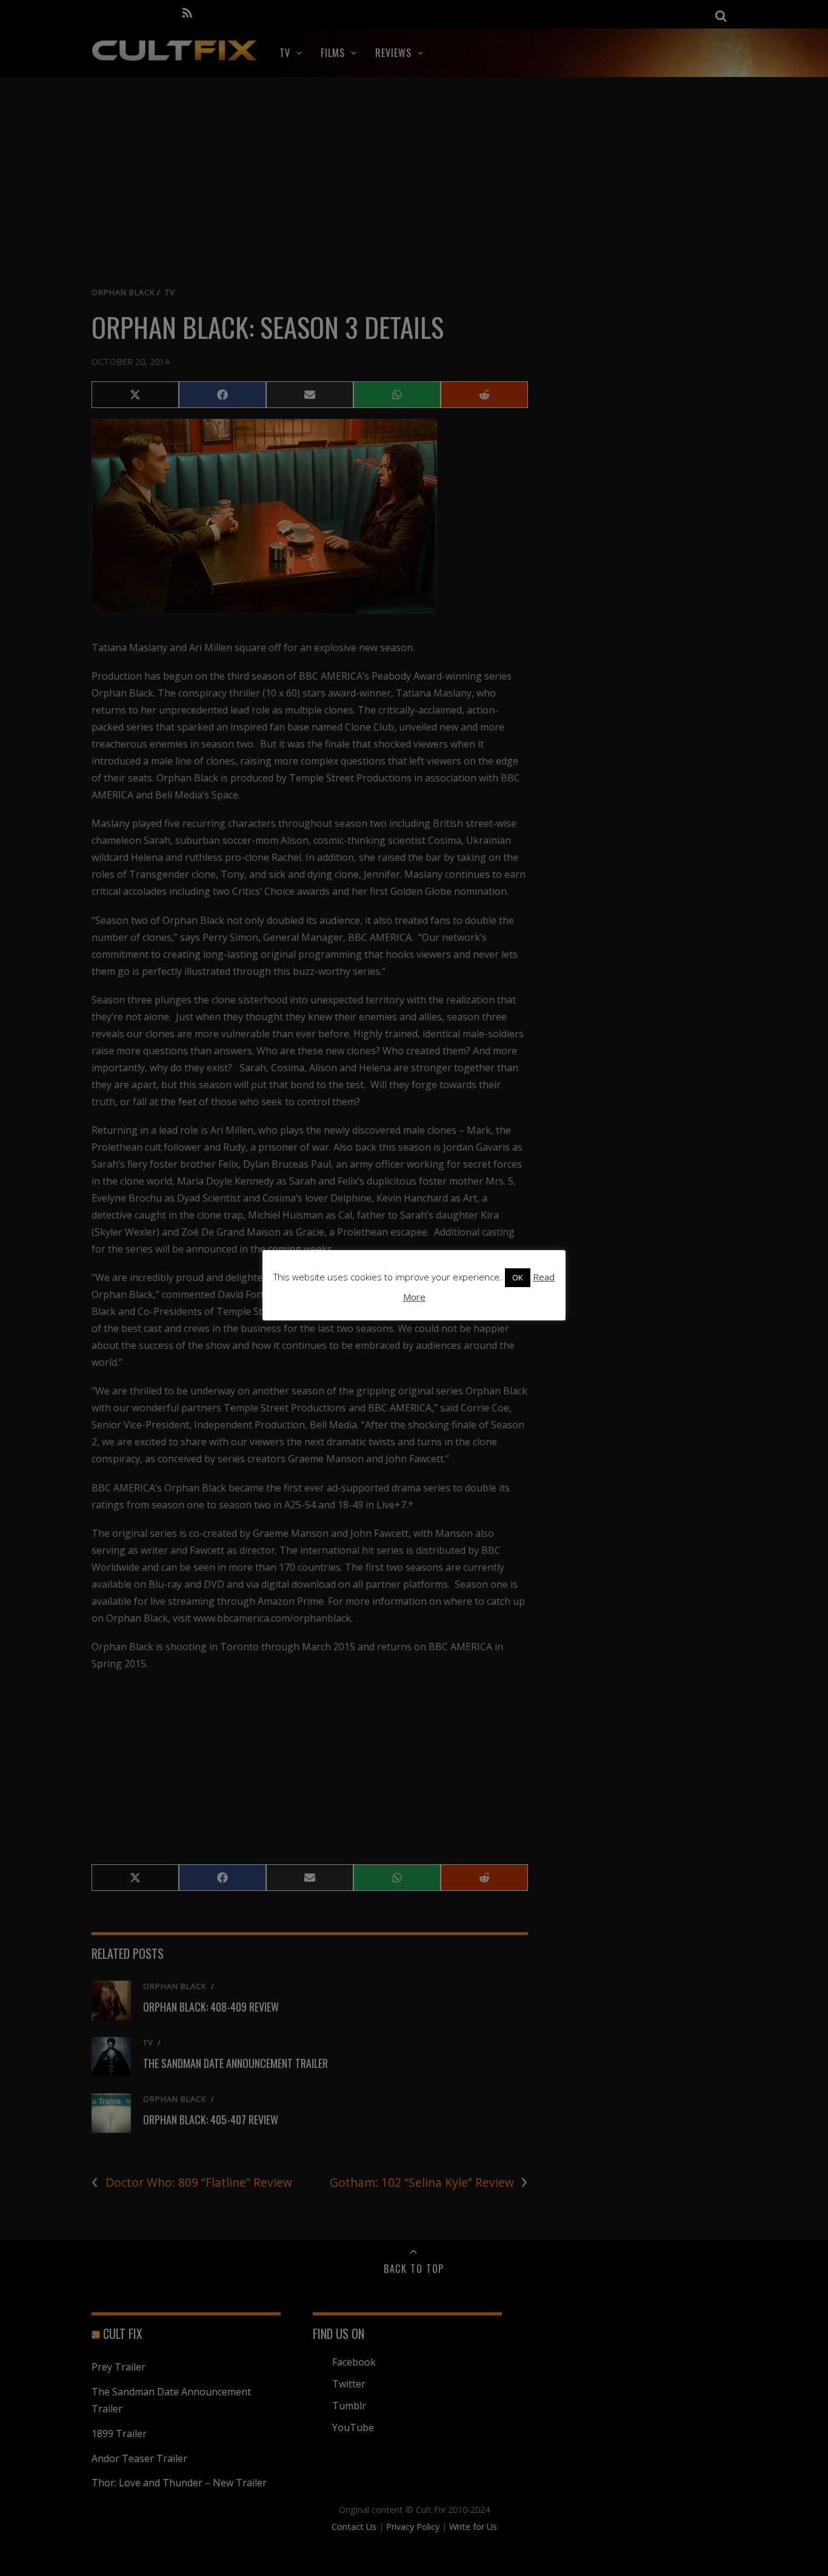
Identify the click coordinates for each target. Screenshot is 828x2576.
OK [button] (518, 1277)
